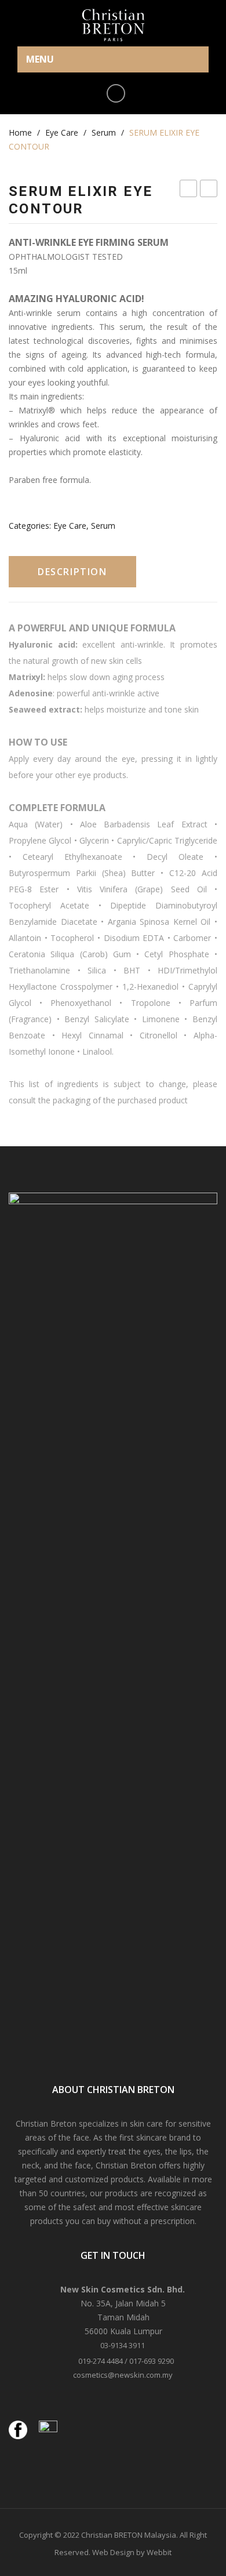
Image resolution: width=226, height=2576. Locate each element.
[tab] (72, 572)
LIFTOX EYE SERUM (209, 190)
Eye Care (62, 132)
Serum (104, 132)
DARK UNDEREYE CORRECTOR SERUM (189, 190)
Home (20, 132)
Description (72, 572)
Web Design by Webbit (132, 2552)
